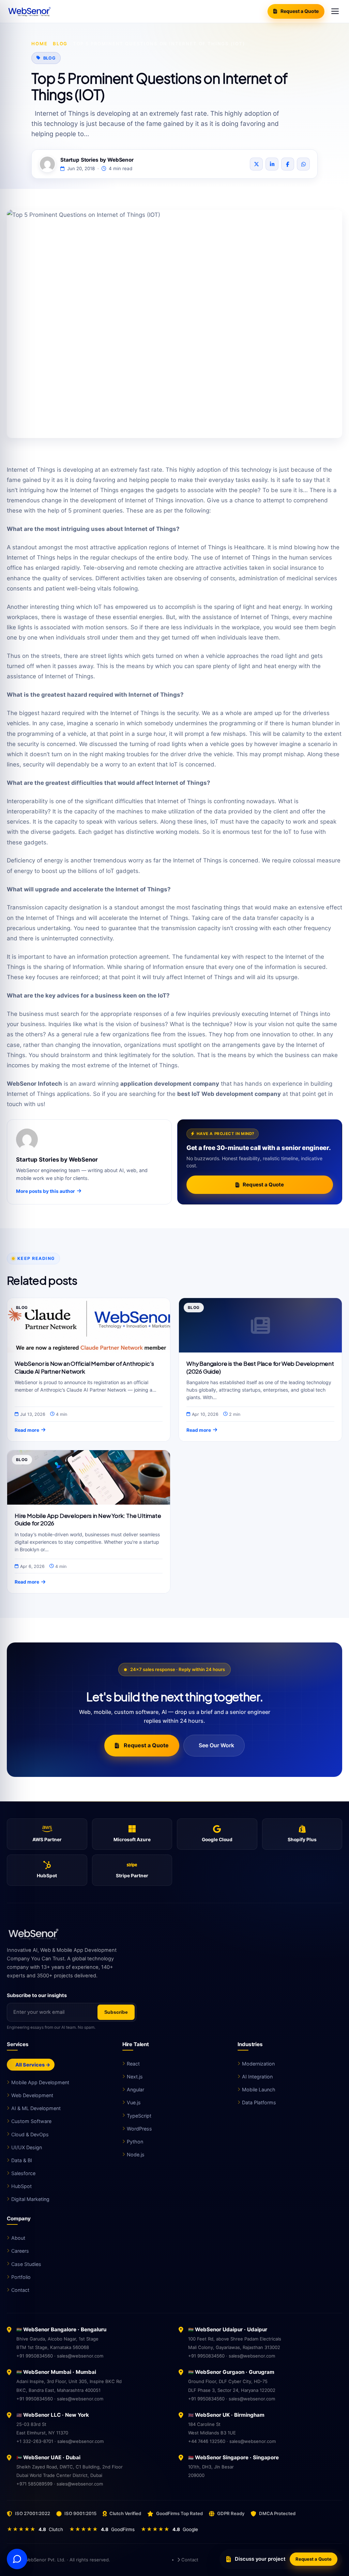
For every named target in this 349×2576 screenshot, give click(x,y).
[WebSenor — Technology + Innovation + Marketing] (31, 11)
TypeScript (139, 2116)
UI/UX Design (27, 2147)
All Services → (32, 2065)
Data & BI (22, 2160)
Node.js (136, 2154)
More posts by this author (45, 1191)
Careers (20, 2251)
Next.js (135, 2077)
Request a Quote (300, 11)
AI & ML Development (36, 2108)
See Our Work (216, 1745)
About (18, 2238)
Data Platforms (259, 2102)
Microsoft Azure (132, 1840)
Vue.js (134, 2102)
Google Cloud (217, 1840)
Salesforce (23, 2173)
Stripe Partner (132, 1876)
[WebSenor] (174, 1934)
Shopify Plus (302, 1840)
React (133, 2064)
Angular (135, 2089)
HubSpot (47, 1876)
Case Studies (26, 2264)
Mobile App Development (40, 2082)
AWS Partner (47, 1840)
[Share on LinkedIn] (272, 164)
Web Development (32, 2095)
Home (39, 44)
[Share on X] (256, 164)
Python (135, 2142)
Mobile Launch (259, 2089)
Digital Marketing (30, 2199)
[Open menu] (335, 11)
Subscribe (116, 2012)
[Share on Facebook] (288, 164)
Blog (60, 44)
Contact (20, 2290)
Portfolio (21, 2277)
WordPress (139, 2129)
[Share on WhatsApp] (303, 164)
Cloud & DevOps (30, 2134)
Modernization (258, 2064)
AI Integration (257, 2077)
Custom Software (31, 2121)
